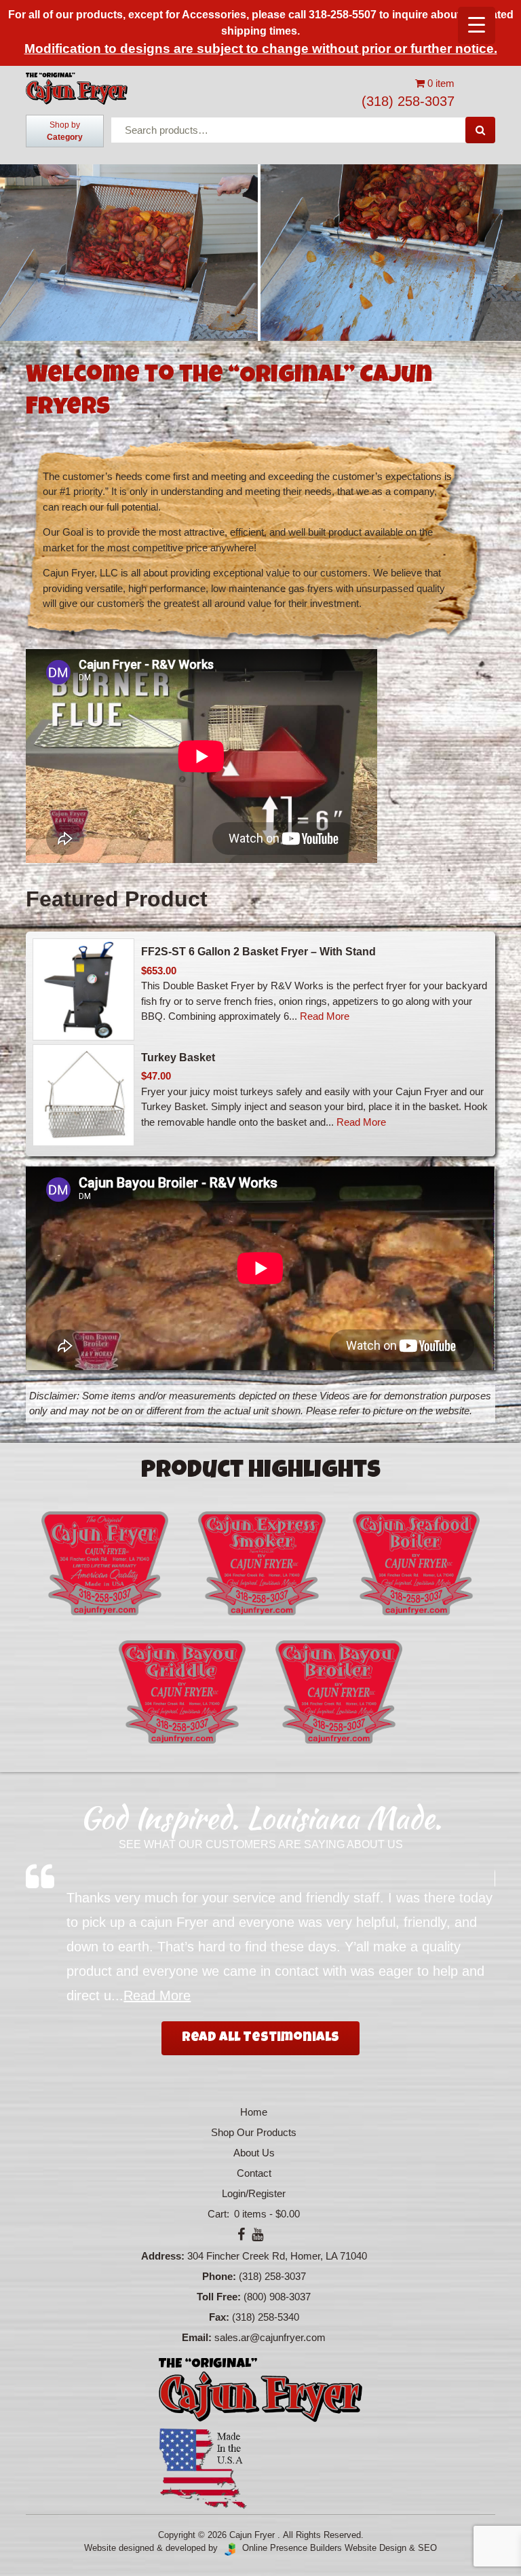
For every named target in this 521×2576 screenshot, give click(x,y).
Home (254, 2112)
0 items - (266, 2214)
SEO (427, 2548)
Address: (163, 2256)
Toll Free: (219, 2297)
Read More (325, 1016)
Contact (254, 2173)
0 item (440, 83)
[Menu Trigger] (477, 25)
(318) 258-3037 (408, 101)
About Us (254, 2153)
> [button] (504, 242)
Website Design (375, 2548)
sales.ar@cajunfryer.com (270, 2337)
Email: (197, 2337)
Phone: (219, 2276)
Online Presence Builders (289, 2548)
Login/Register (254, 2193)
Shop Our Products (254, 2132)
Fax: (219, 2317)
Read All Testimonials (260, 2038)
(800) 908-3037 (277, 2297)
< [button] (17, 242)
